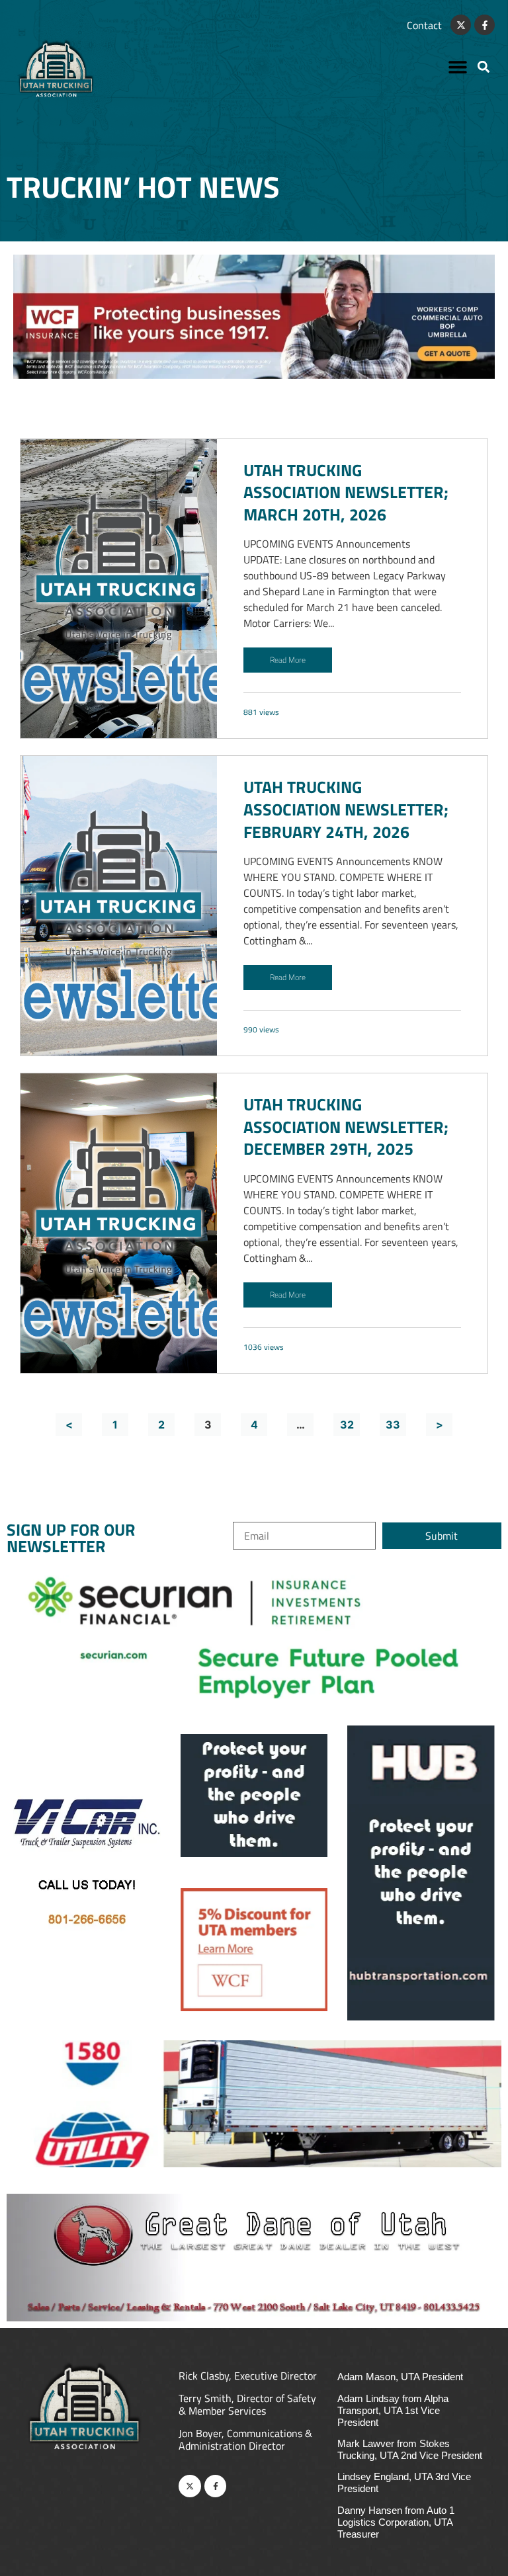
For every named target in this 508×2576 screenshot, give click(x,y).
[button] (458, 66)
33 (393, 1425)
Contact (424, 25)
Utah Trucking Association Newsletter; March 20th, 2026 (346, 492)
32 (347, 1425)
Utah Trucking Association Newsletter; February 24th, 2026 (346, 809)
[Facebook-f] (485, 25)
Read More (288, 660)
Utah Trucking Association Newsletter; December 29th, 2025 (346, 1127)
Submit (442, 1536)
